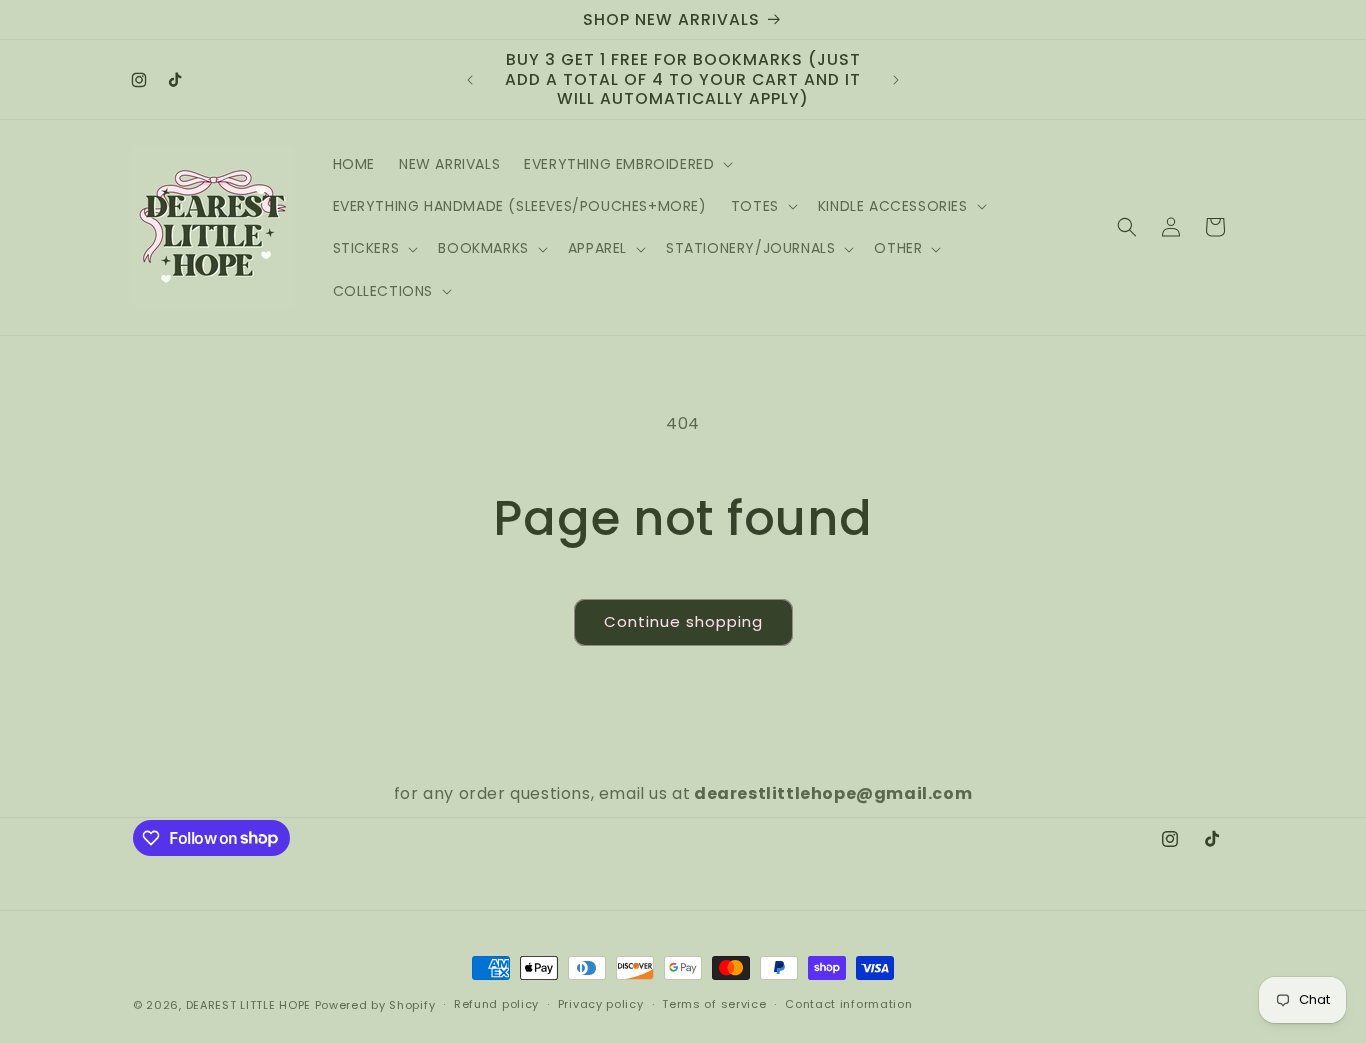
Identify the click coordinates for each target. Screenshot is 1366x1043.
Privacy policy (601, 1004)
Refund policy (496, 1004)
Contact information (848, 1004)
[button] (626, 164)
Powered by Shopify (375, 1005)
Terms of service (714, 1004)
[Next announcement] (896, 80)
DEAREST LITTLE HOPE (248, 1005)
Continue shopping (683, 621)
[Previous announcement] (470, 80)
